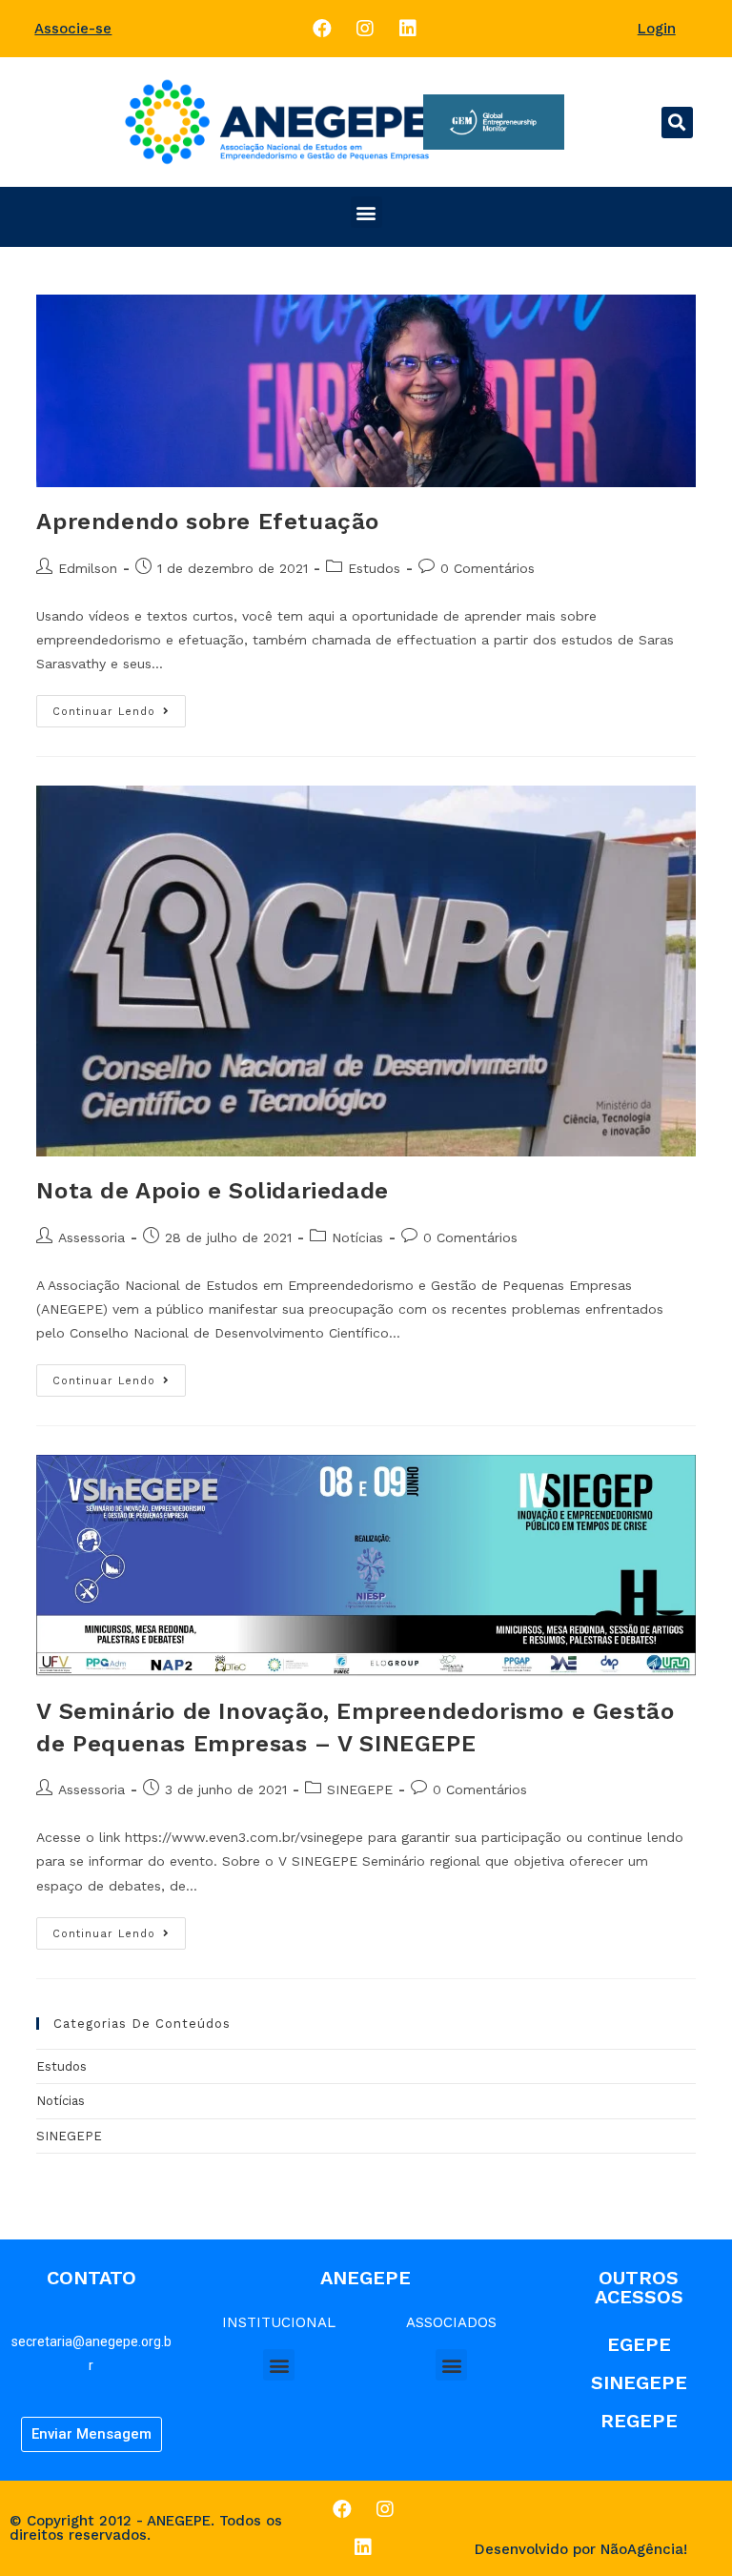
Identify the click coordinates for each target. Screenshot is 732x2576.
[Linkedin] (408, 29)
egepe (639, 2344)
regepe (639, 2421)
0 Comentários (488, 568)
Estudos (374, 568)
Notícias (357, 1237)
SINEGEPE (360, 1789)
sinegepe (639, 2382)
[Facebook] (322, 29)
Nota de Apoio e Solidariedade (212, 1191)
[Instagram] (365, 29)
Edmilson (88, 568)
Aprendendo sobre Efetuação (208, 521)
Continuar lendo (104, 712)
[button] (677, 123)
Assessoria (91, 1237)
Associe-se (73, 29)
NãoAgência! (644, 2549)
